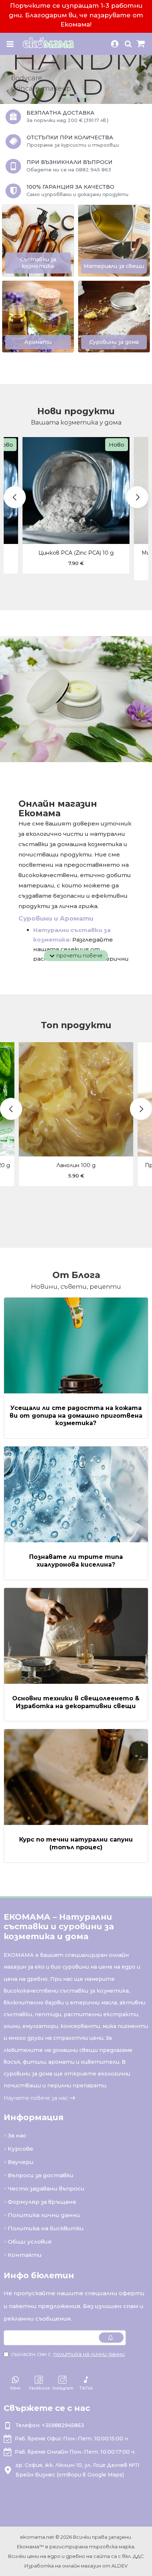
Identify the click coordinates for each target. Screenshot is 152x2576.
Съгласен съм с (68, 2354)
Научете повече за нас (36, 2098)
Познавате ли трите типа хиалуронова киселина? (76, 1561)
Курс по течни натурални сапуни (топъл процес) (76, 1843)
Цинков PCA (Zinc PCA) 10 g (76, 553)
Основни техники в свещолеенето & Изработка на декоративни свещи (76, 1702)
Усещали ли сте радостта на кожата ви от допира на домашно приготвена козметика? (76, 1416)
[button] (15, 497)
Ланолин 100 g (76, 1165)
